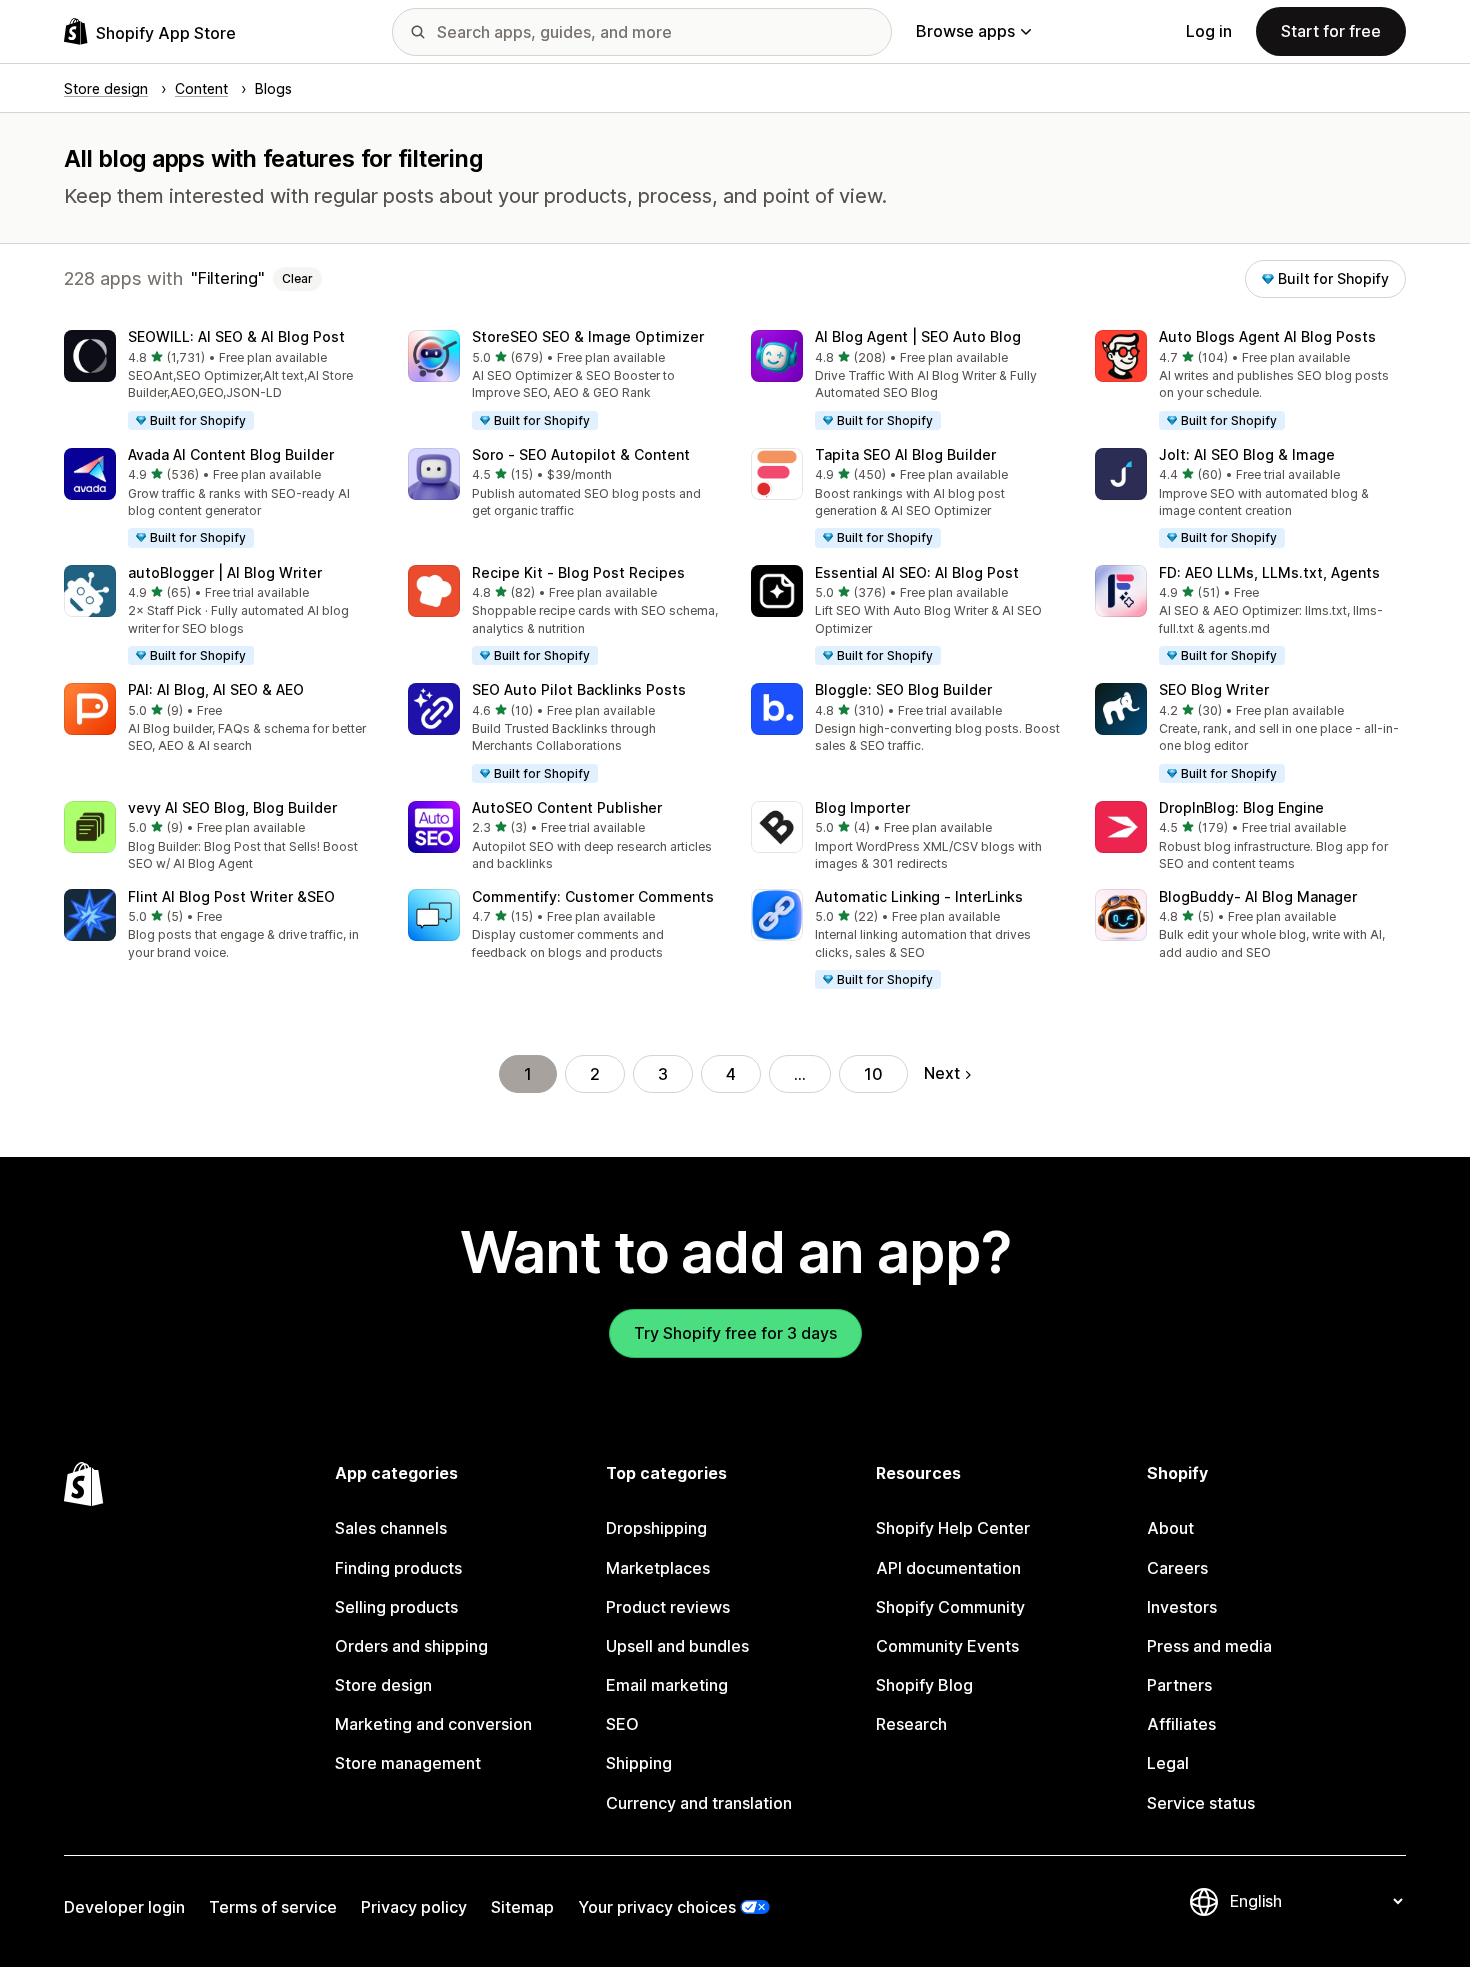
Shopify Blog (924, 1685)
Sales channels (391, 1528)
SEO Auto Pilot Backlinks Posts (579, 689)
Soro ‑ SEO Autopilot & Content (581, 454)
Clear (297, 278)
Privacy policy (414, 1907)
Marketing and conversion (433, 1724)
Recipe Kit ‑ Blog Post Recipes (578, 572)
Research (911, 1724)
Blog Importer (862, 807)
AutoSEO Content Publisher (567, 807)
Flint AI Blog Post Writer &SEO (231, 896)
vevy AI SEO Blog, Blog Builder (232, 807)
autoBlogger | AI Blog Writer (225, 572)
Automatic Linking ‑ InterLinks (919, 896)
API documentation (948, 1568)
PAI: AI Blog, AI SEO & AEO (216, 689)
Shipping (639, 1763)
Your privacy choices (657, 1907)
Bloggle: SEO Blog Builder (903, 689)
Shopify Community (950, 1607)
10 (873, 1074)
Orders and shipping (411, 1646)
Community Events (947, 1646)
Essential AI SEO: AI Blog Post (917, 572)
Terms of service (273, 1907)
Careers (1177, 1568)
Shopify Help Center (953, 1528)
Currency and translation (699, 1803)
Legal (1168, 1763)
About (1170, 1528)
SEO (622, 1724)
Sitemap (522, 1907)
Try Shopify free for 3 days (735, 1333)
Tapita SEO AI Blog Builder (905, 454)
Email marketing (667, 1685)
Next (942, 1073)
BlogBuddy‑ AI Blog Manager (1258, 896)
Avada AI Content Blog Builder (231, 454)
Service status (1201, 1803)
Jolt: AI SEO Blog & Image (1247, 454)
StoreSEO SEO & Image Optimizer (588, 336)
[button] (220, 381)
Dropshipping (656, 1528)
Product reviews (668, 1607)
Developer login (124, 1907)
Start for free (1331, 31)
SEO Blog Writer (1214, 689)
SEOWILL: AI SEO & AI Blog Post (236, 336)
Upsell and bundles (677, 1646)
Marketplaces (658, 1568)
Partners (1179, 1685)
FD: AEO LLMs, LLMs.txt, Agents (1269, 572)
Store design (383, 1685)
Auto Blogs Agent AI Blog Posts (1267, 336)
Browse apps (965, 31)
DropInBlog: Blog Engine (1241, 807)
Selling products (396, 1607)
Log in (1209, 31)
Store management (408, 1763)
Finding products (398, 1568)
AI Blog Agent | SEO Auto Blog (918, 336)
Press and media (1209, 1646)
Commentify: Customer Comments (593, 896)
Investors (1182, 1607)
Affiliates (1181, 1724)
